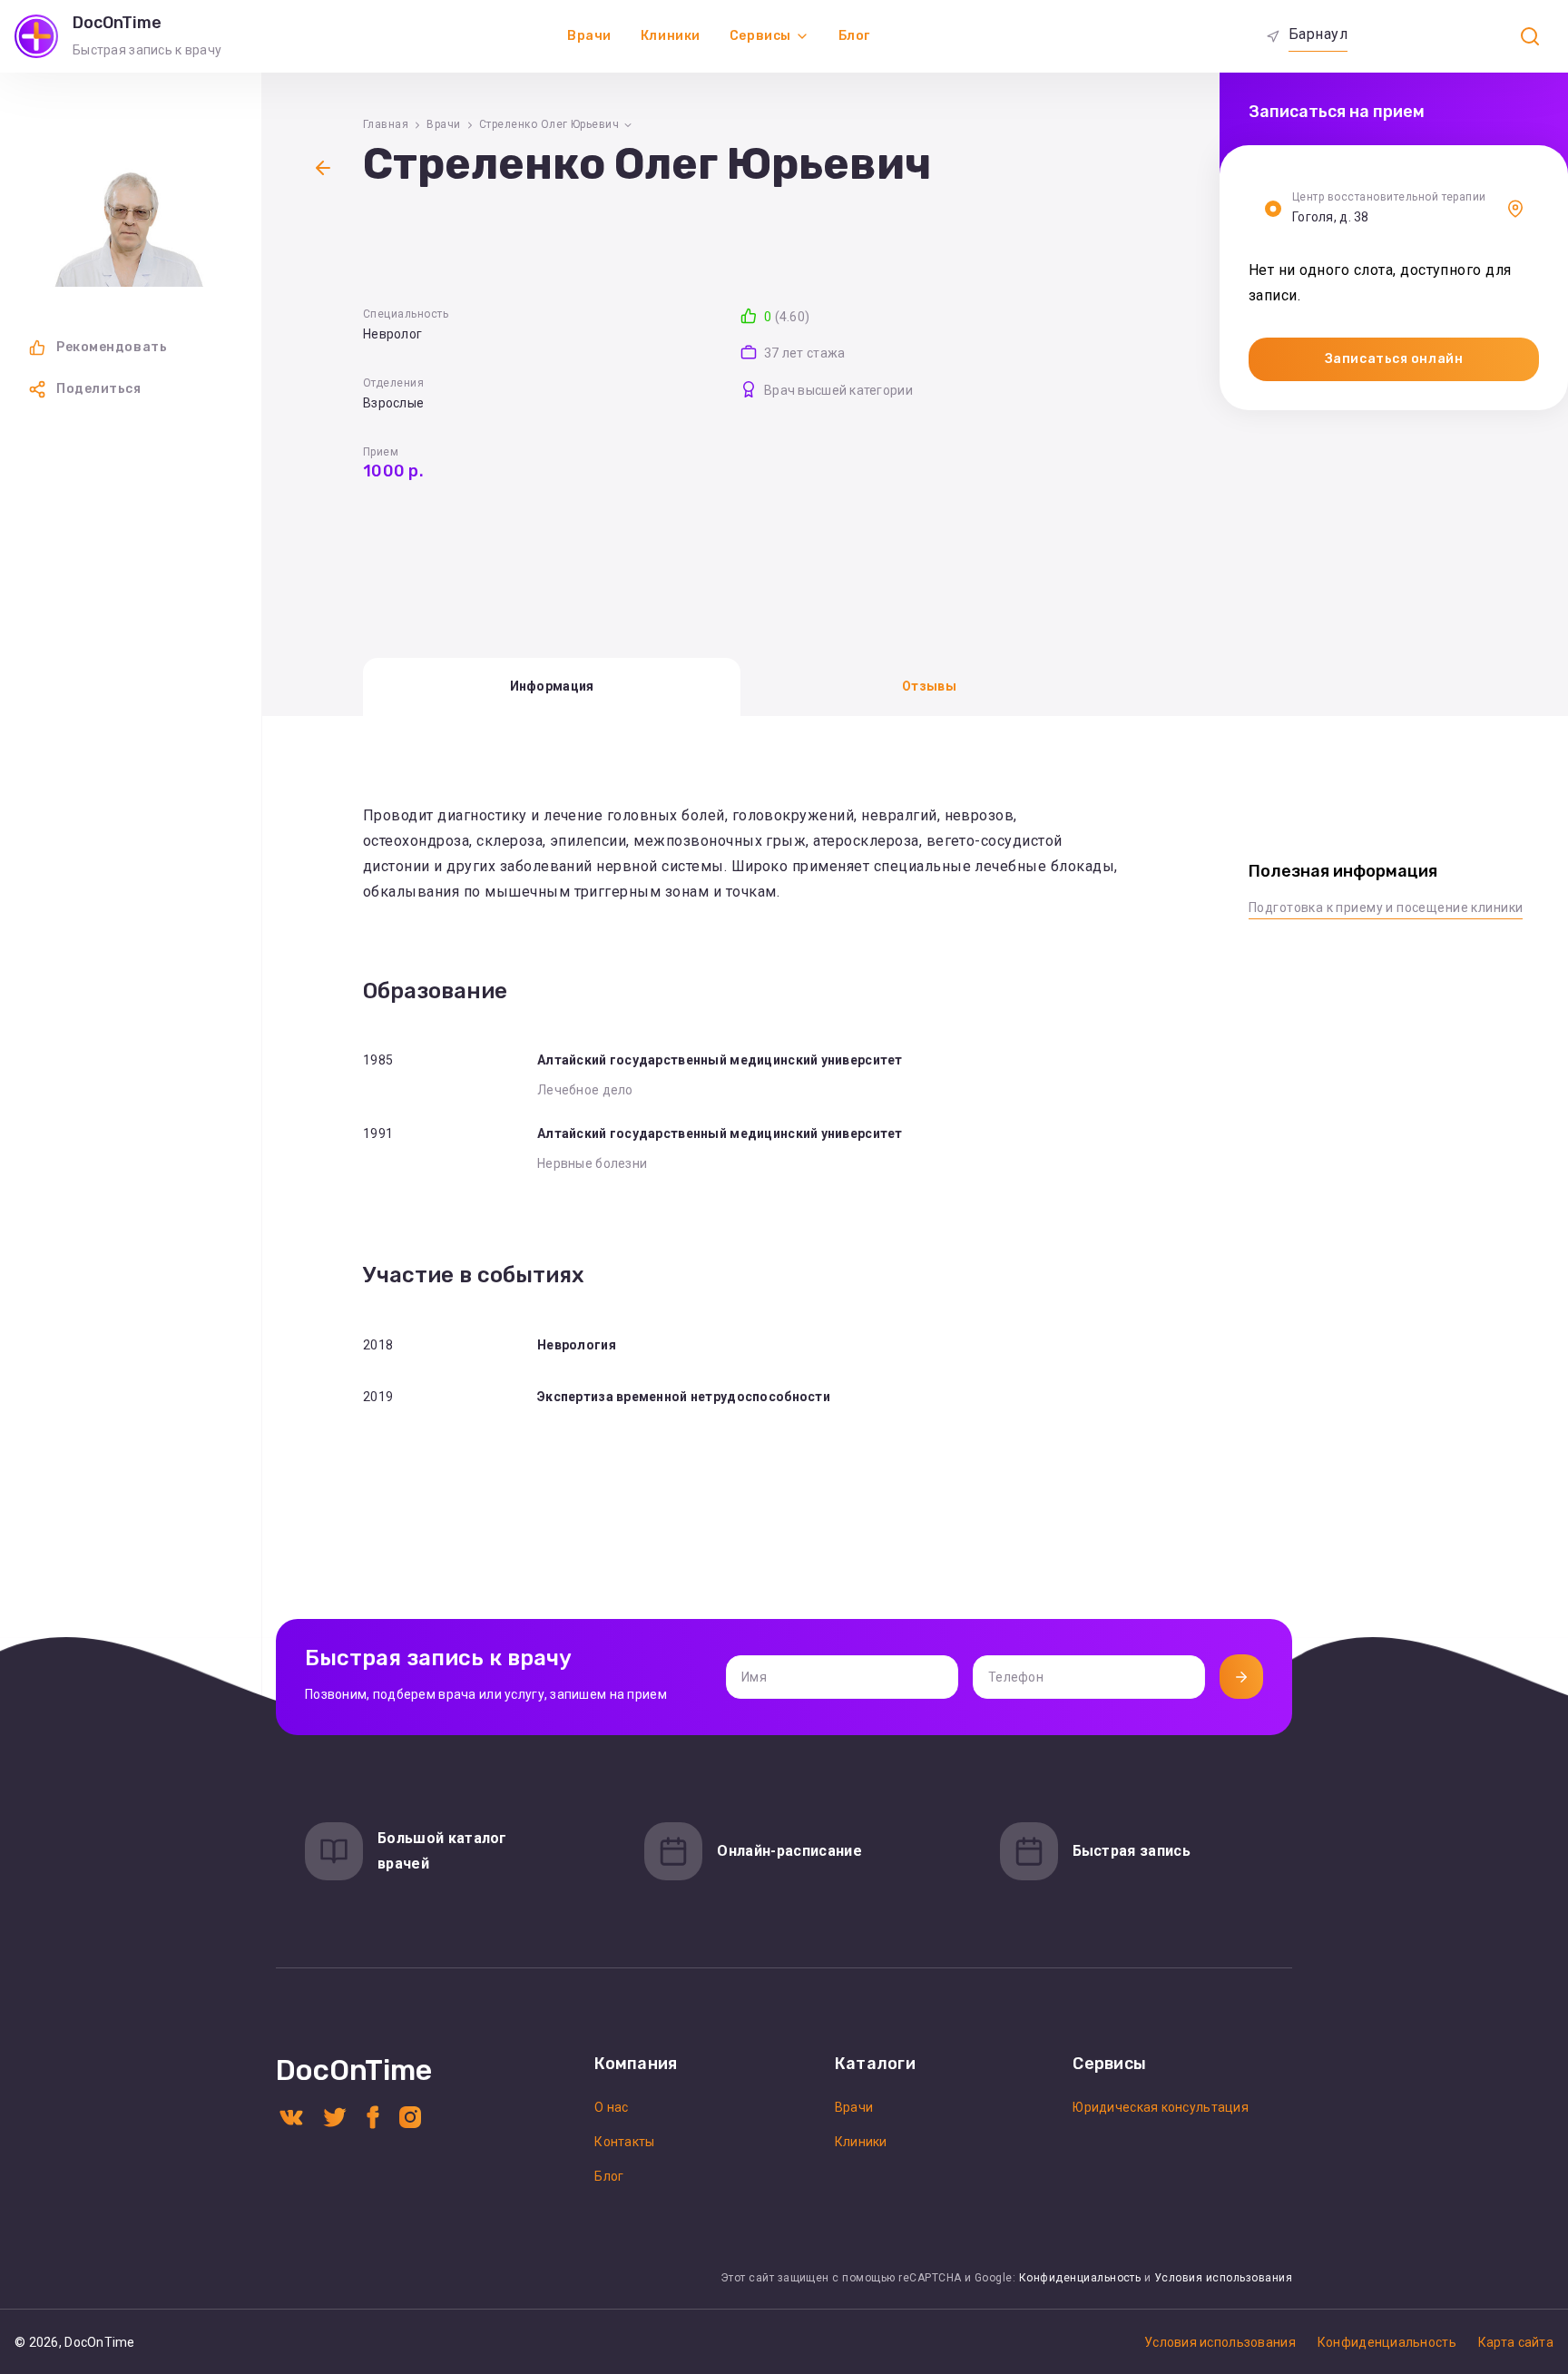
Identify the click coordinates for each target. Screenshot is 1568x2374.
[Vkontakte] (291, 2116)
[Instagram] (410, 2116)
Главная (386, 124)
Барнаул (1318, 34)
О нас (611, 2107)
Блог (854, 36)
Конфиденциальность (1080, 2278)
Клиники (671, 36)
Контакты (624, 2142)
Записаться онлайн (1394, 359)
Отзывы (929, 686)
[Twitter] (335, 2116)
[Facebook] (373, 2116)
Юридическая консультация (1161, 2107)
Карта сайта (1516, 2342)
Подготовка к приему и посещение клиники (1386, 907)
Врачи (589, 36)
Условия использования (1223, 2278)
